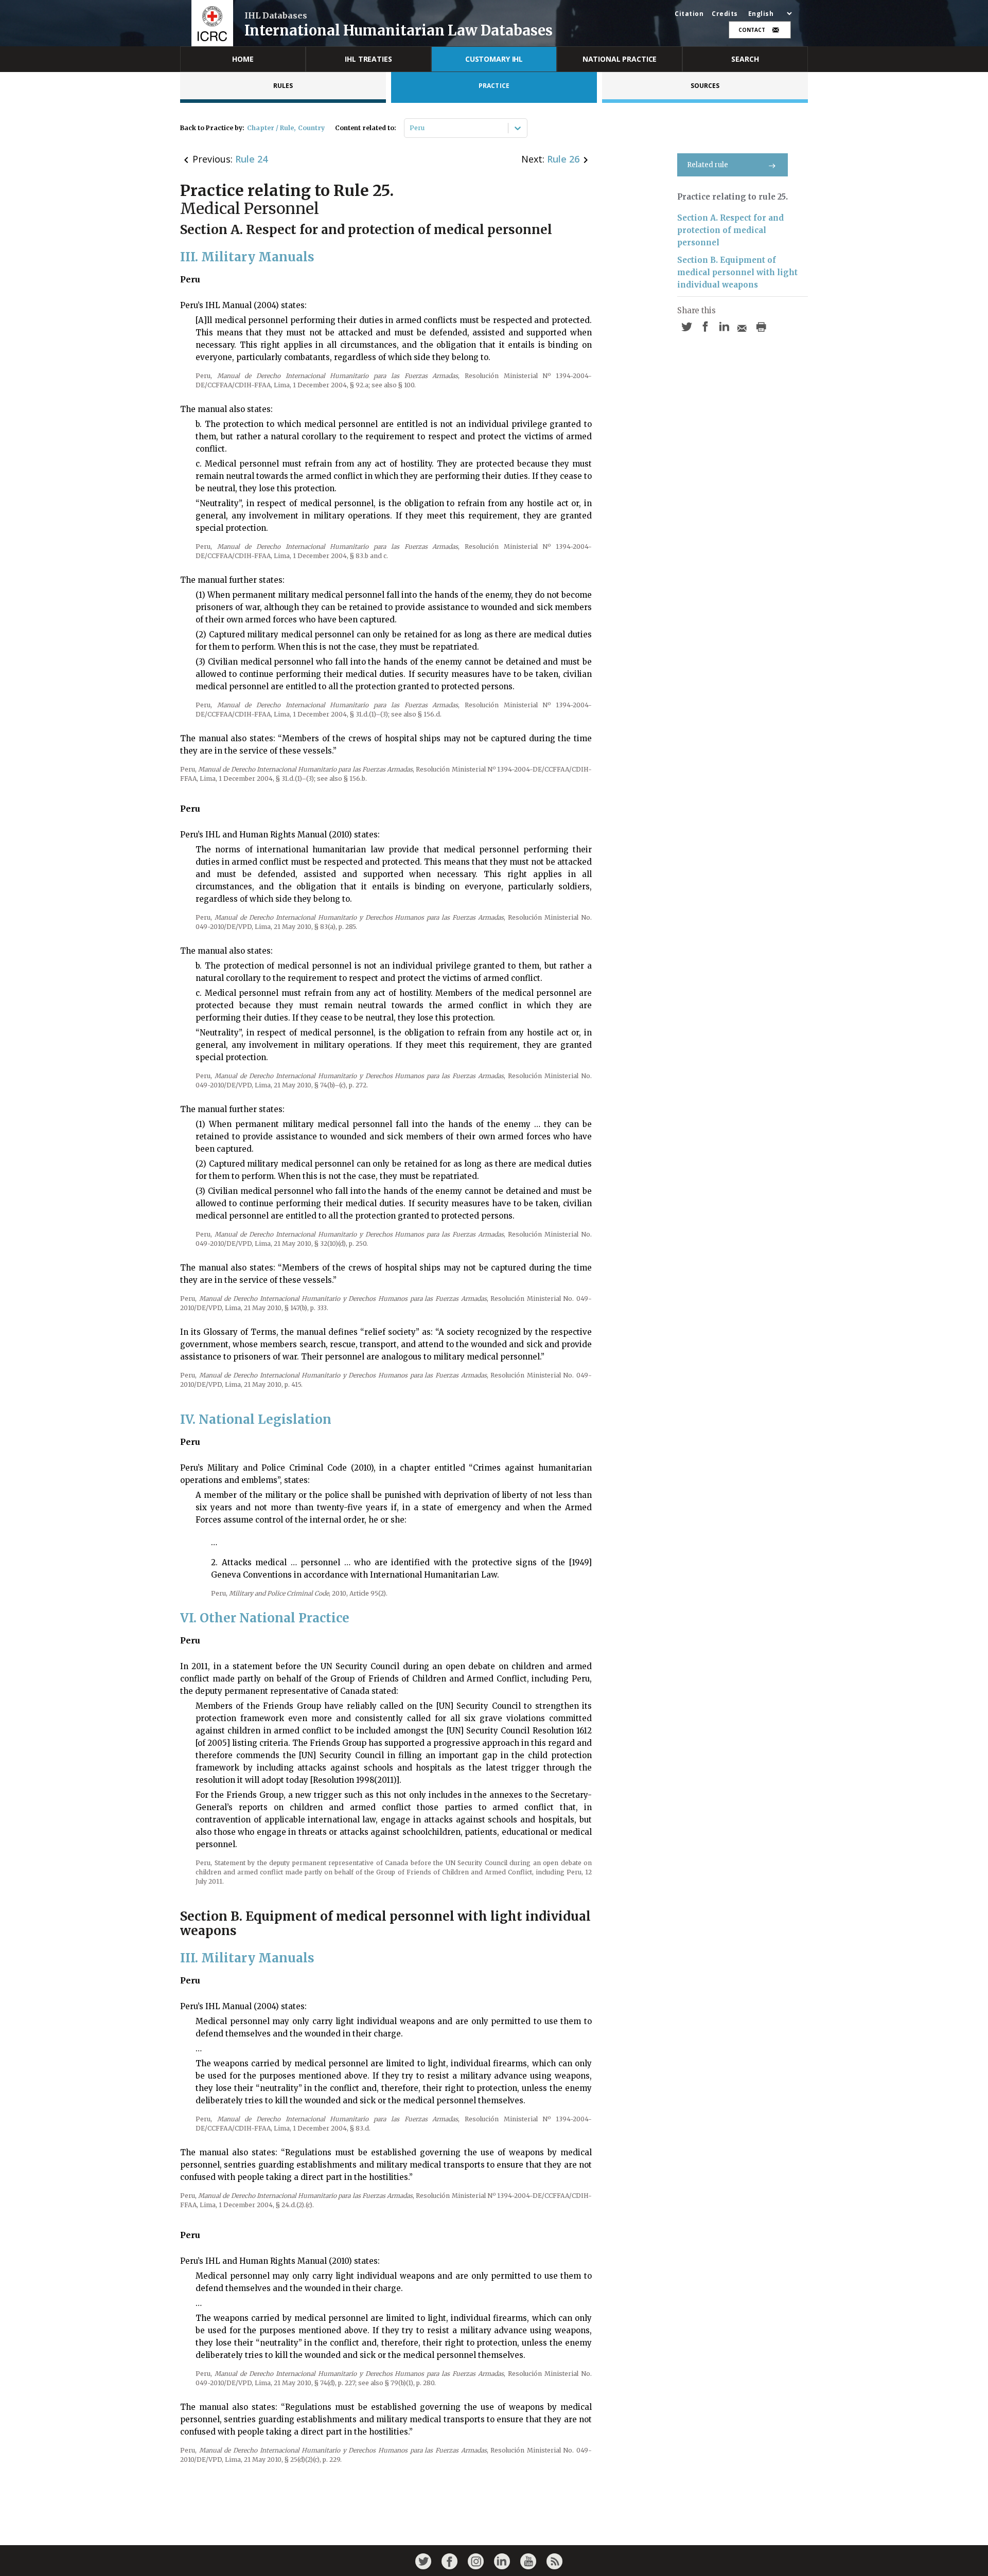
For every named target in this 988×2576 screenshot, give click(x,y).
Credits (725, 14)
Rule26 (563, 159)
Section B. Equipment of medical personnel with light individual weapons (737, 272)
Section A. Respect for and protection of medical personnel (730, 230)
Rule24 (251, 159)
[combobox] (410, 128)
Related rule (708, 165)
